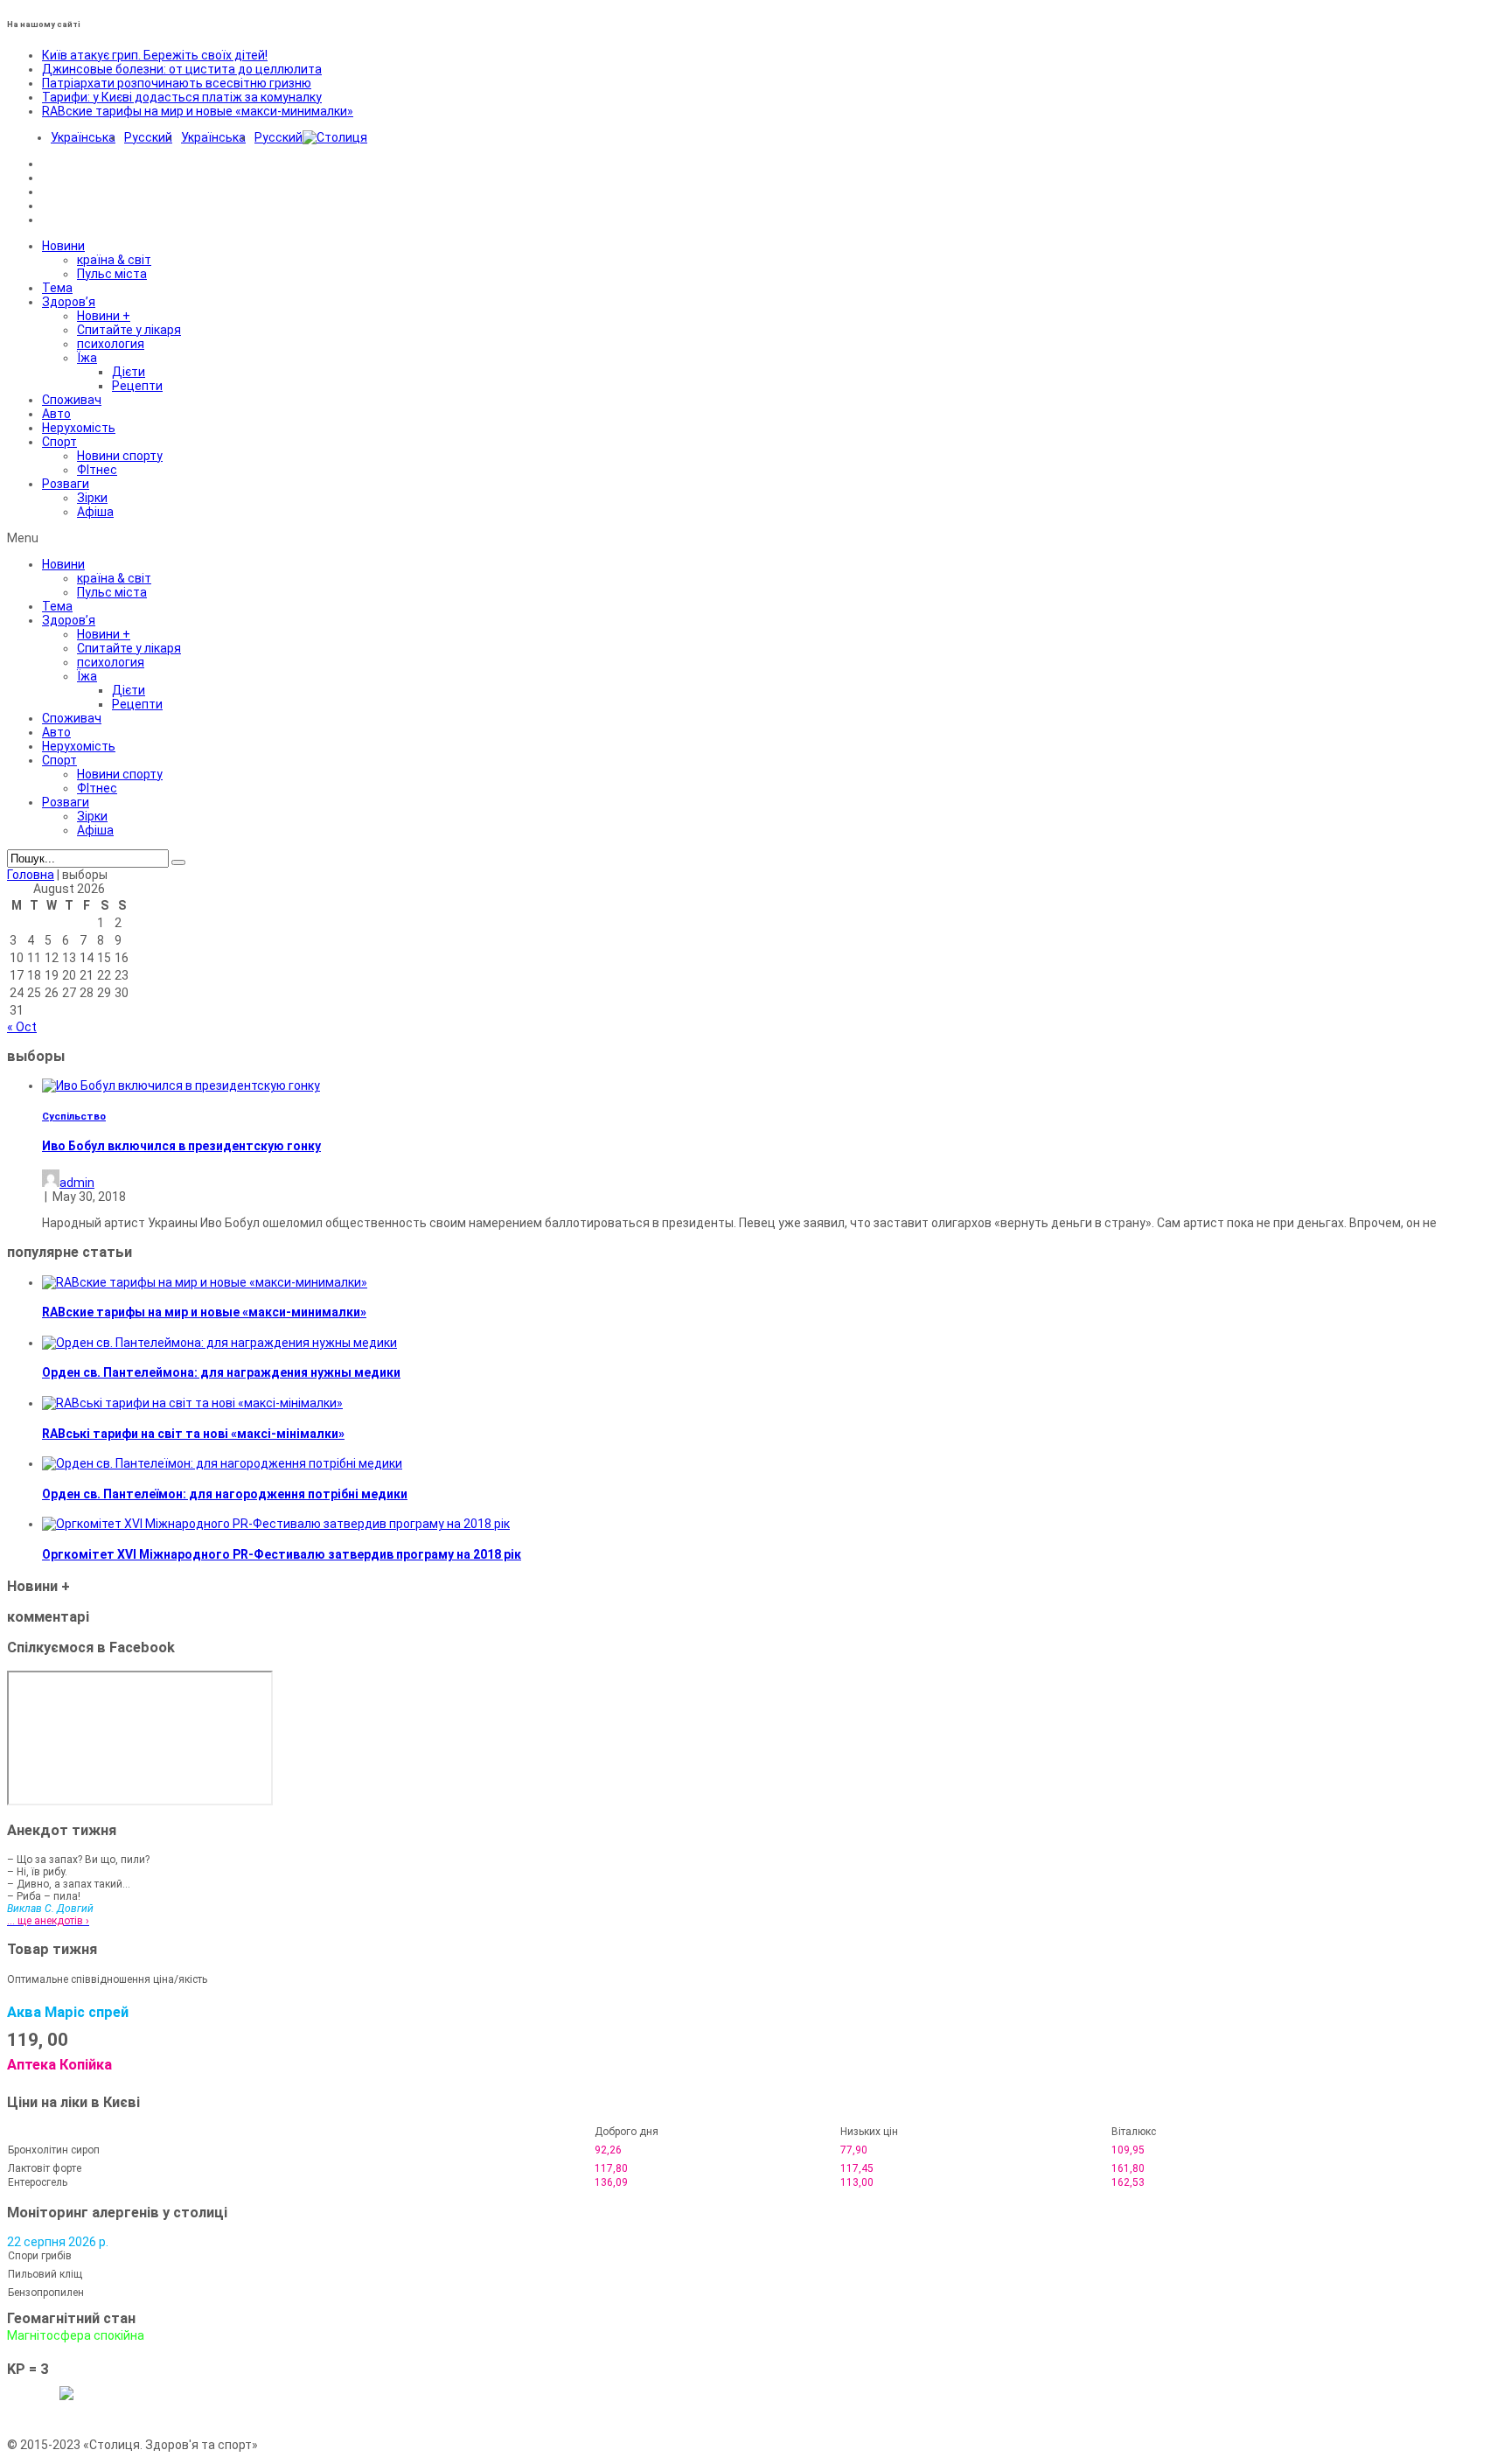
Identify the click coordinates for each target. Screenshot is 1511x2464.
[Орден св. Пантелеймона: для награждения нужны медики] (219, 1343)
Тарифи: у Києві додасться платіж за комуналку (182, 97)
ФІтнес (97, 470)
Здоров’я (69, 302)
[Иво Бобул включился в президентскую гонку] (181, 1085)
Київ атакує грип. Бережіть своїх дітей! (155, 55)
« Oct (22, 1027)
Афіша (95, 512)
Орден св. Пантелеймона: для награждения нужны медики (221, 1372)
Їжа (87, 358)
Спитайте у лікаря (129, 330)
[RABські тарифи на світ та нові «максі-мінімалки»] (192, 1403)
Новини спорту (120, 456)
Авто (56, 414)
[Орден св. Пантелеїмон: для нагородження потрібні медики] (222, 1463)
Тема (57, 288)
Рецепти (137, 386)
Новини (63, 246)
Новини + (104, 316)
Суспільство (74, 1116)
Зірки (92, 498)
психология (111, 344)
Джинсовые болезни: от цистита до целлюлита (182, 69)
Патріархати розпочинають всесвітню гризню (177, 83)
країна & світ (114, 260)
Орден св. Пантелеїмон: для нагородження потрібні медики (225, 1494)
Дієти (129, 372)
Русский (148, 137)
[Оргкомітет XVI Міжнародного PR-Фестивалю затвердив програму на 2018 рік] (276, 1524)
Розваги (66, 484)
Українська (83, 137)
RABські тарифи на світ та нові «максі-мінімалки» (193, 1434)
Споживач (72, 400)
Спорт (59, 442)
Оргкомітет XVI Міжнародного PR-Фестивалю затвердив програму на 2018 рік (282, 1554)
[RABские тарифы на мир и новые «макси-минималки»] (205, 1282)
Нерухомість (79, 428)
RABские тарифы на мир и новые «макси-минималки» (198, 111)
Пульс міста (112, 274)
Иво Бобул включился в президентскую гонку (181, 1146)
